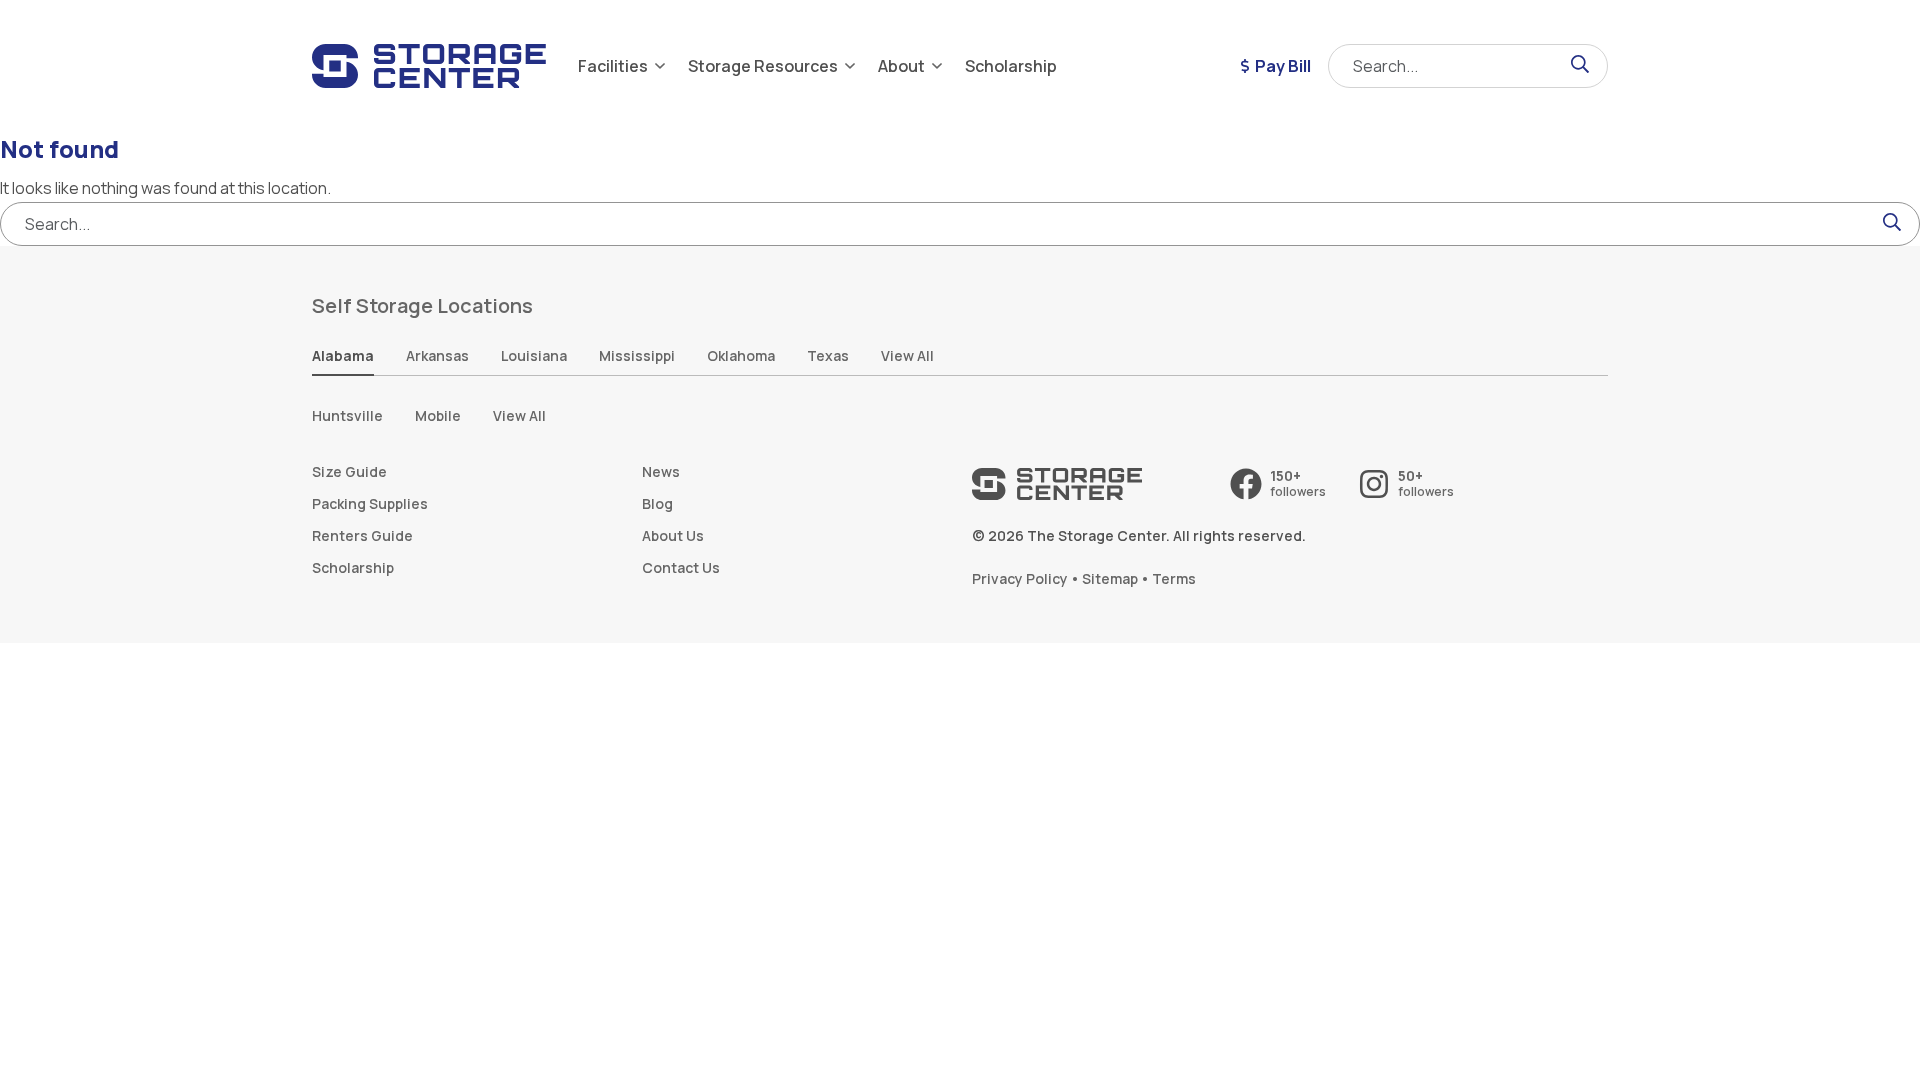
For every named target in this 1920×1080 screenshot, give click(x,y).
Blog (657, 503)
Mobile (438, 415)
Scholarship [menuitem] (1011, 66)
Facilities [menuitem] (613, 66)
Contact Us (681, 567)
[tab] (343, 357)
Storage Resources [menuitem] (763, 66)
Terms (1174, 578)
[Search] (1580, 66)
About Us (673, 535)
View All (519, 415)
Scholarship (353, 567)
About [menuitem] (901, 66)
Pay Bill (1283, 66)
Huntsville (347, 415)
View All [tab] (907, 355)
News (661, 471)
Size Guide (349, 471)
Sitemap (1110, 578)
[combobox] (1468, 66)
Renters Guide (362, 535)
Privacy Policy (1020, 578)
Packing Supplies (370, 503)
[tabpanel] (960, 416)
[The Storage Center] (429, 66)
